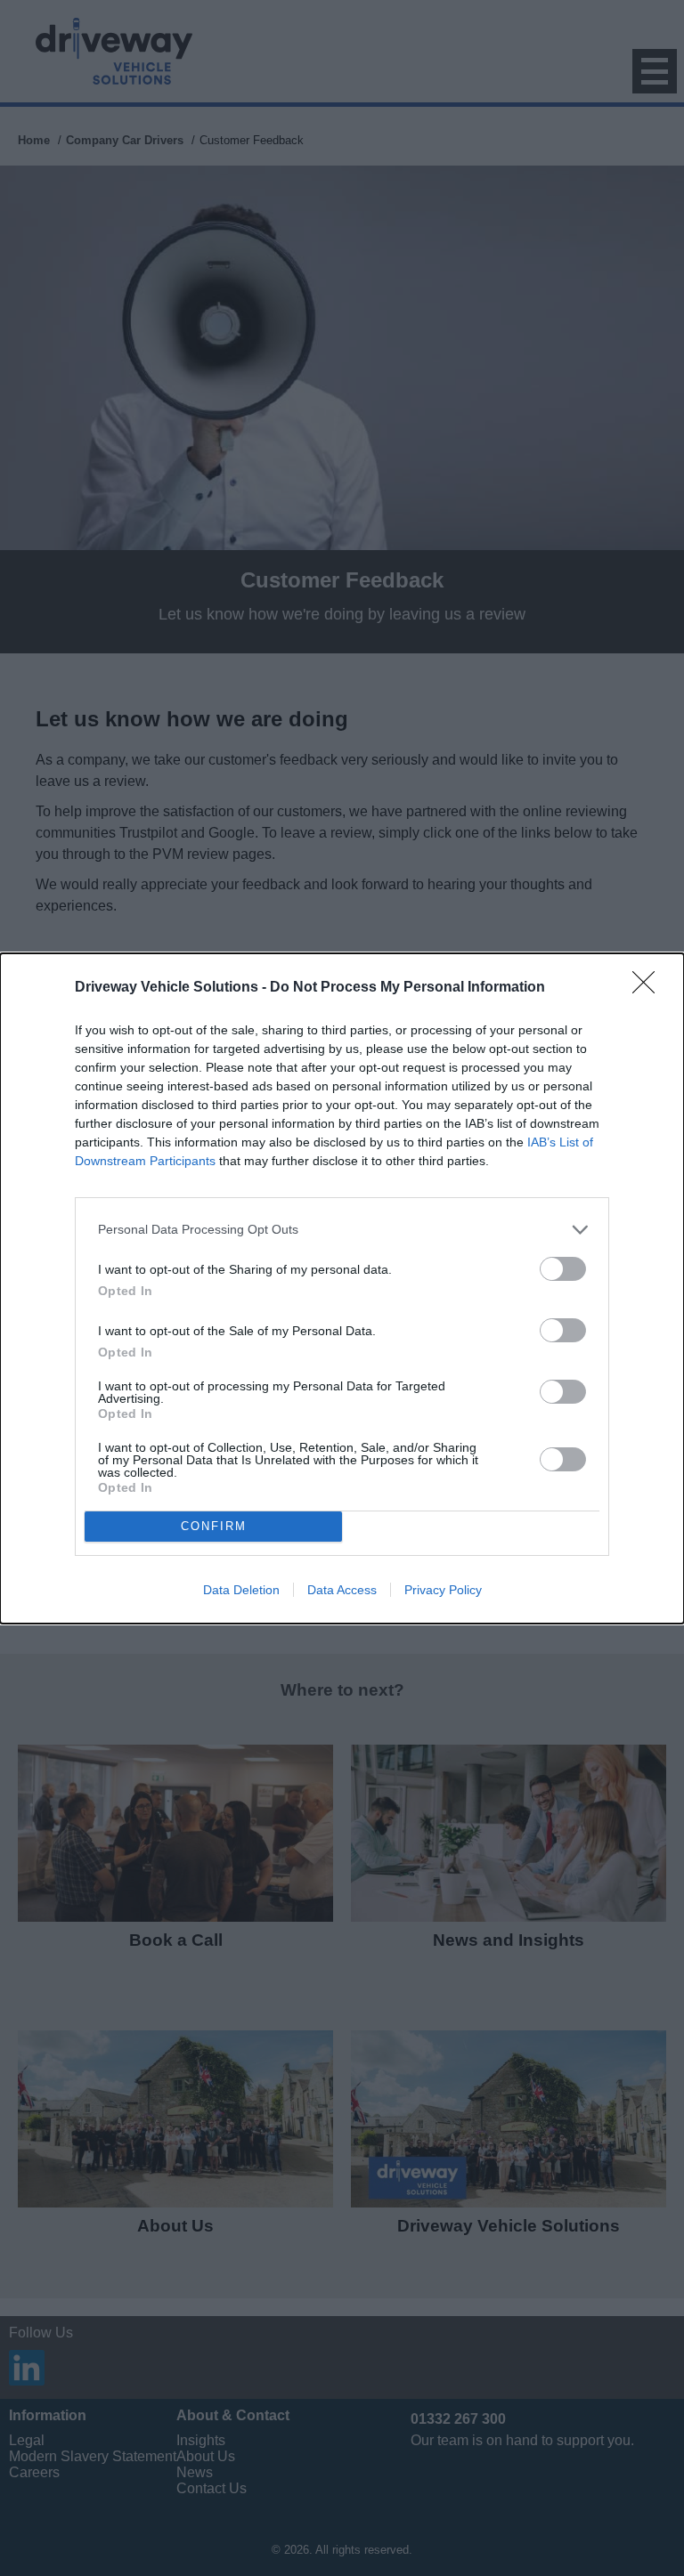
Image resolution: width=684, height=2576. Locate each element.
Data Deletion (241, 1590)
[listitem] (342, 1230)
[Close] (649, 988)
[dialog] (342, 1288)
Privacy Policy (443, 1590)
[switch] (563, 1269)
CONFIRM (214, 1526)
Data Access (342, 1590)
